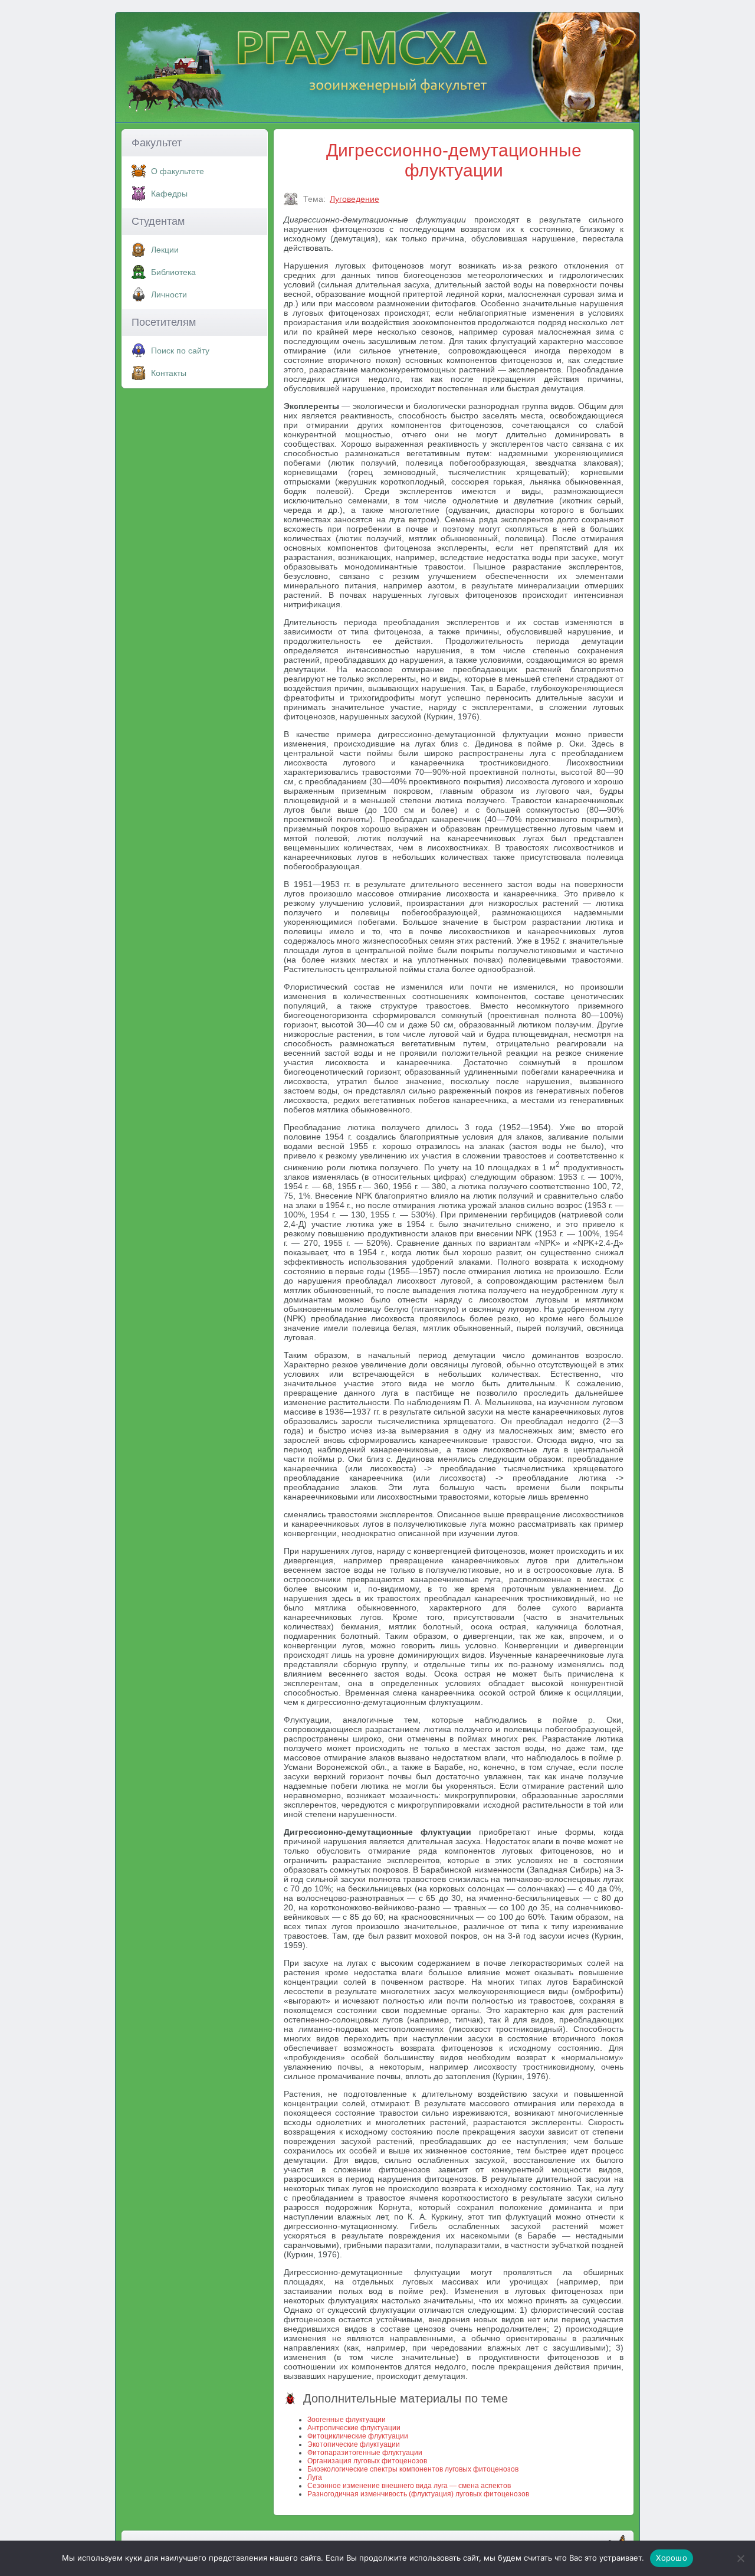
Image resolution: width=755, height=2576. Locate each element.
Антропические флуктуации (354, 2428)
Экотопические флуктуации (354, 2444)
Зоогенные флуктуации (347, 2420)
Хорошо (672, 2558)
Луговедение (354, 199)
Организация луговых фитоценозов (367, 2461)
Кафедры (169, 194)
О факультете (178, 171)
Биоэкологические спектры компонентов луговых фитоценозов (413, 2469)
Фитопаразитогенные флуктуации (365, 2453)
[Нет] (740, 2558)
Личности (169, 294)
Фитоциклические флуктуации (358, 2436)
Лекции (165, 250)
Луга (315, 2477)
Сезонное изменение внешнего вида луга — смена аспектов (409, 2486)
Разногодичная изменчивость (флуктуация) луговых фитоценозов (418, 2494)
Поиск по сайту (180, 351)
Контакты (169, 373)
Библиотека (173, 272)
